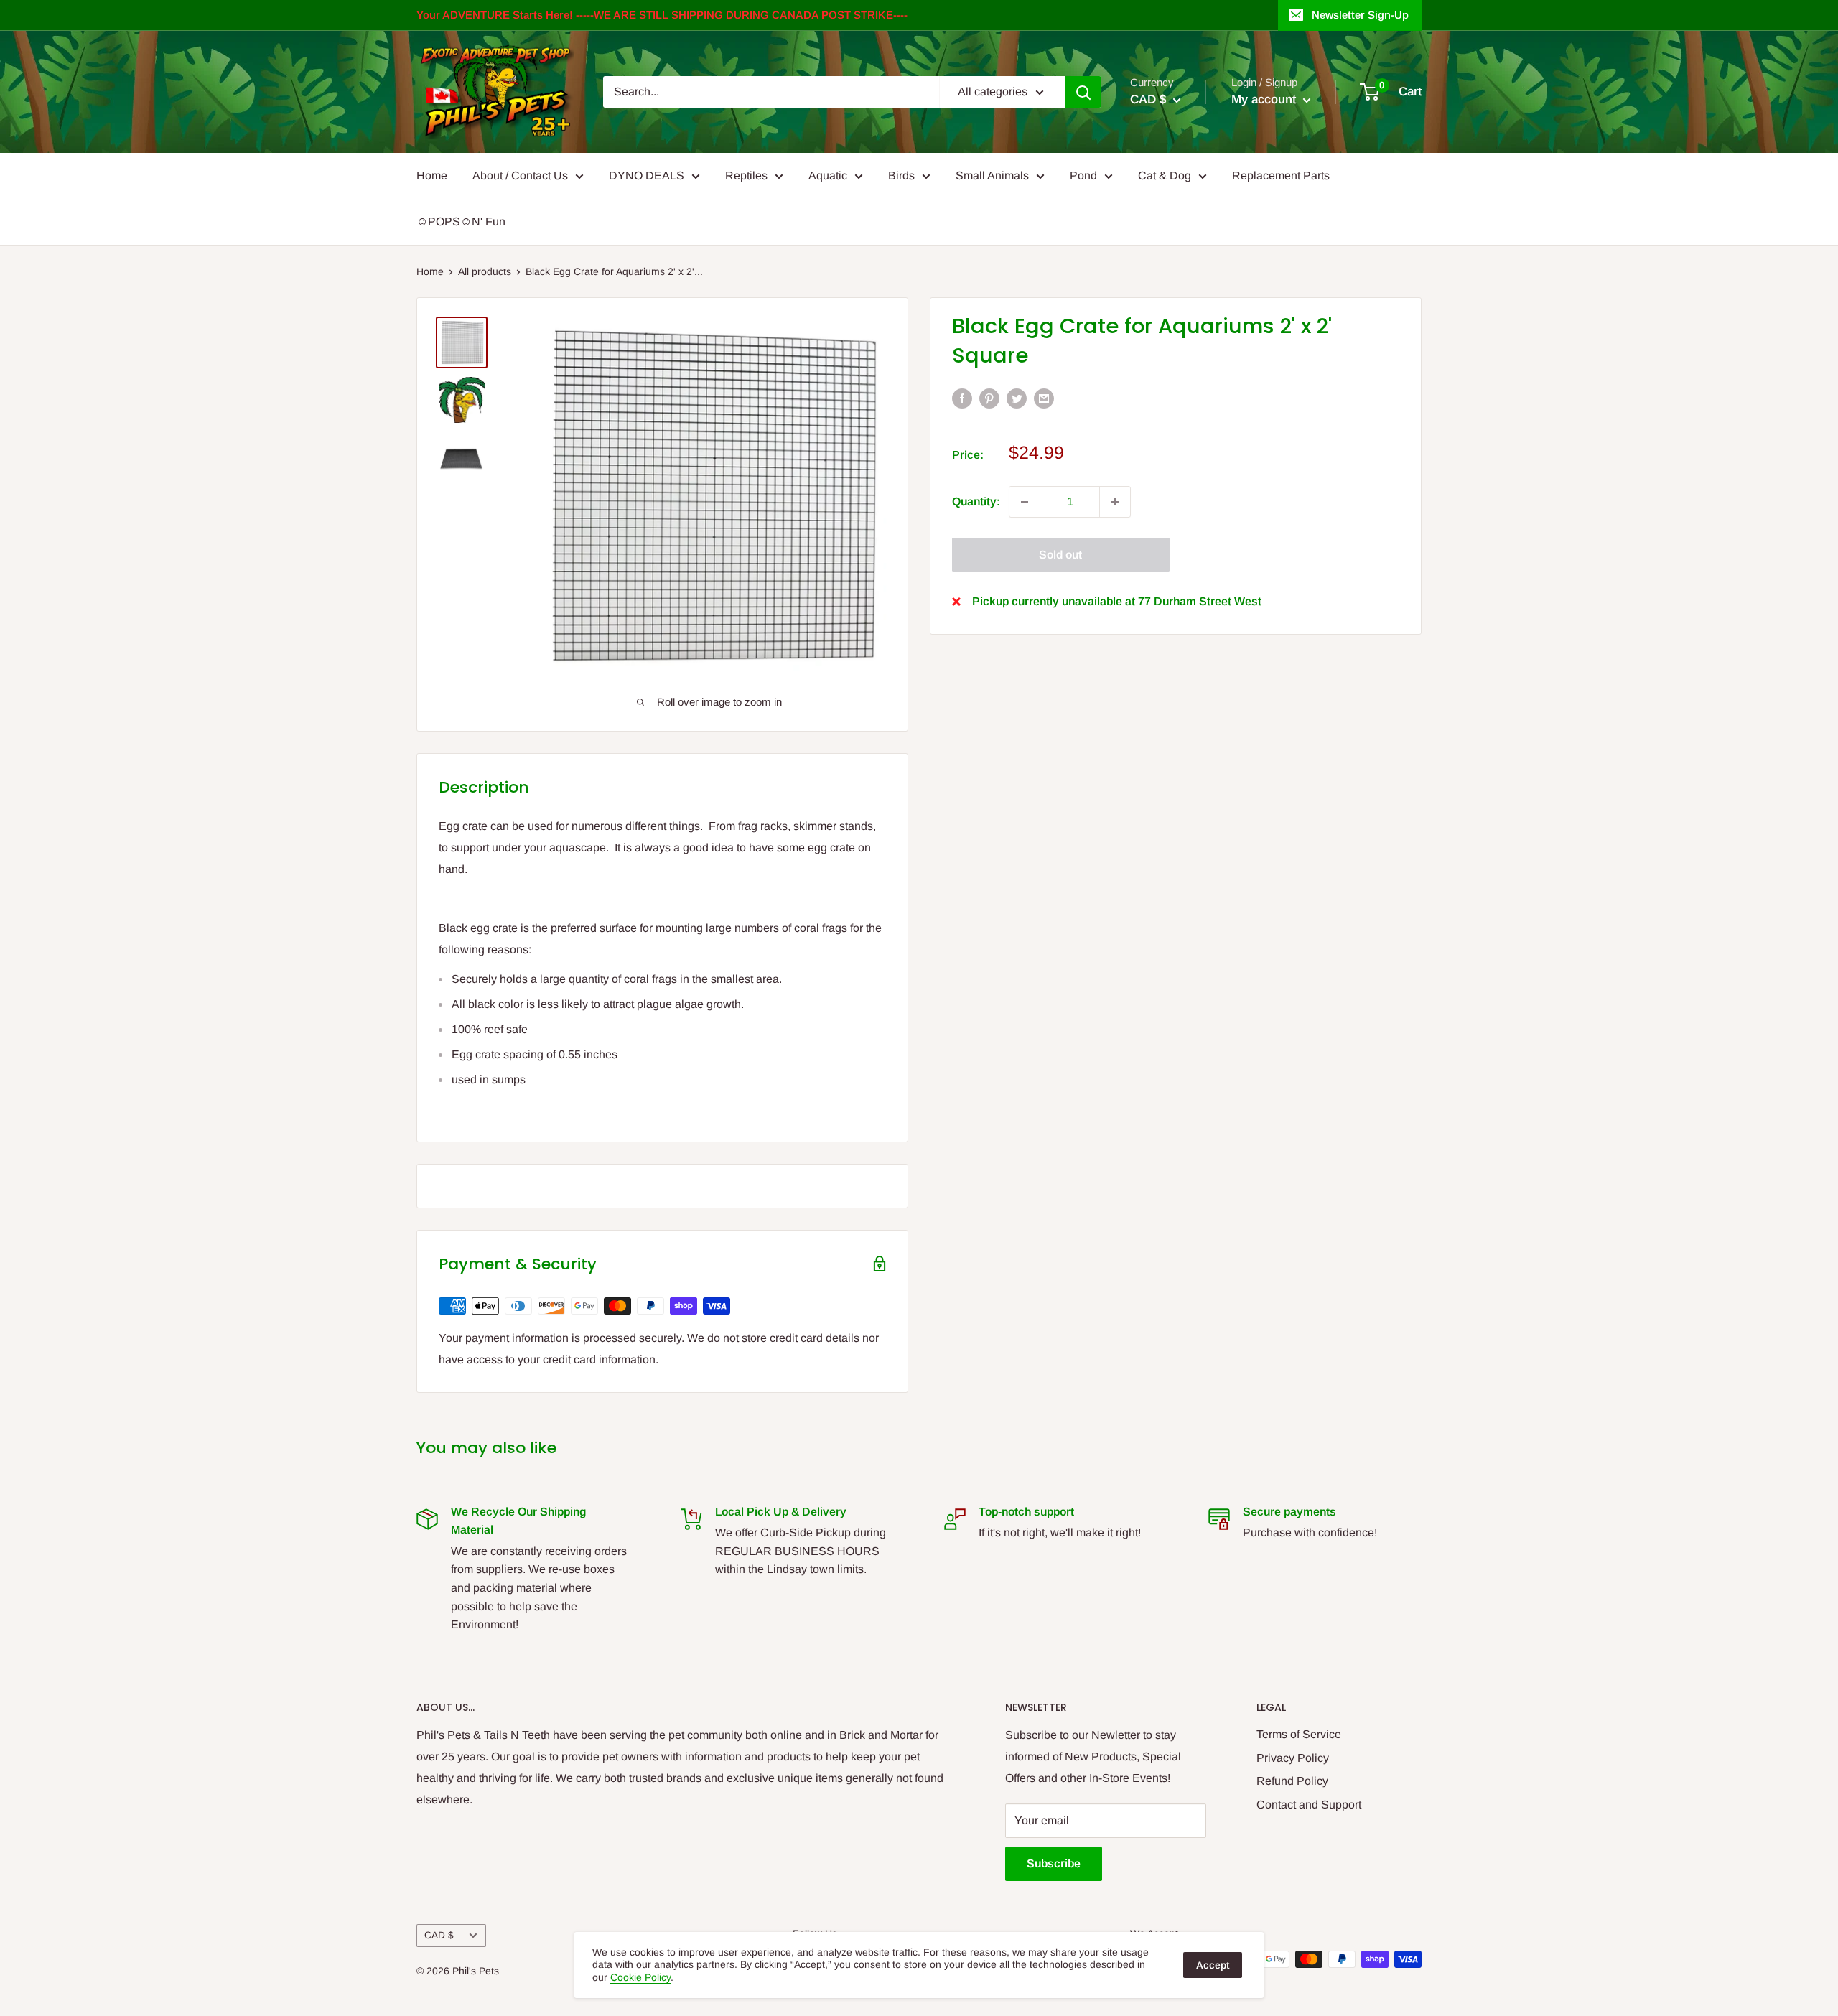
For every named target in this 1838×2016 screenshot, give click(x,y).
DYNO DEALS (647, 176)
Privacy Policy (1293, 1758)
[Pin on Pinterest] (989, 398)
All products (485, 271)
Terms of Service (1299, 1734)
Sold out (1060, 555)
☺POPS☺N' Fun (461, 221)
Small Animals (992, 176)
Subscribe (1054, 1863)
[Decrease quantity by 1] (1025, 502)
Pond (1083, 176)
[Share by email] (1044, 398)
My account (1265, 99)
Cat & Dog (1165, 176)
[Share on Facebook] (962, 398)
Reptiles (746, 176)
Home (432, 176)
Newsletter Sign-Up (1360, 15)
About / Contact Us (520, 176)
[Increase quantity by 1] (1115, 502)
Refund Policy (1292, 1781)
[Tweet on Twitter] (1017, 398)
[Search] (1083, 92)
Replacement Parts (1281, 176)
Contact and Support (1309, 1805)
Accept (1213, 1965)
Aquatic (828, 176)
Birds (901, 176)
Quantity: (976, 501)
